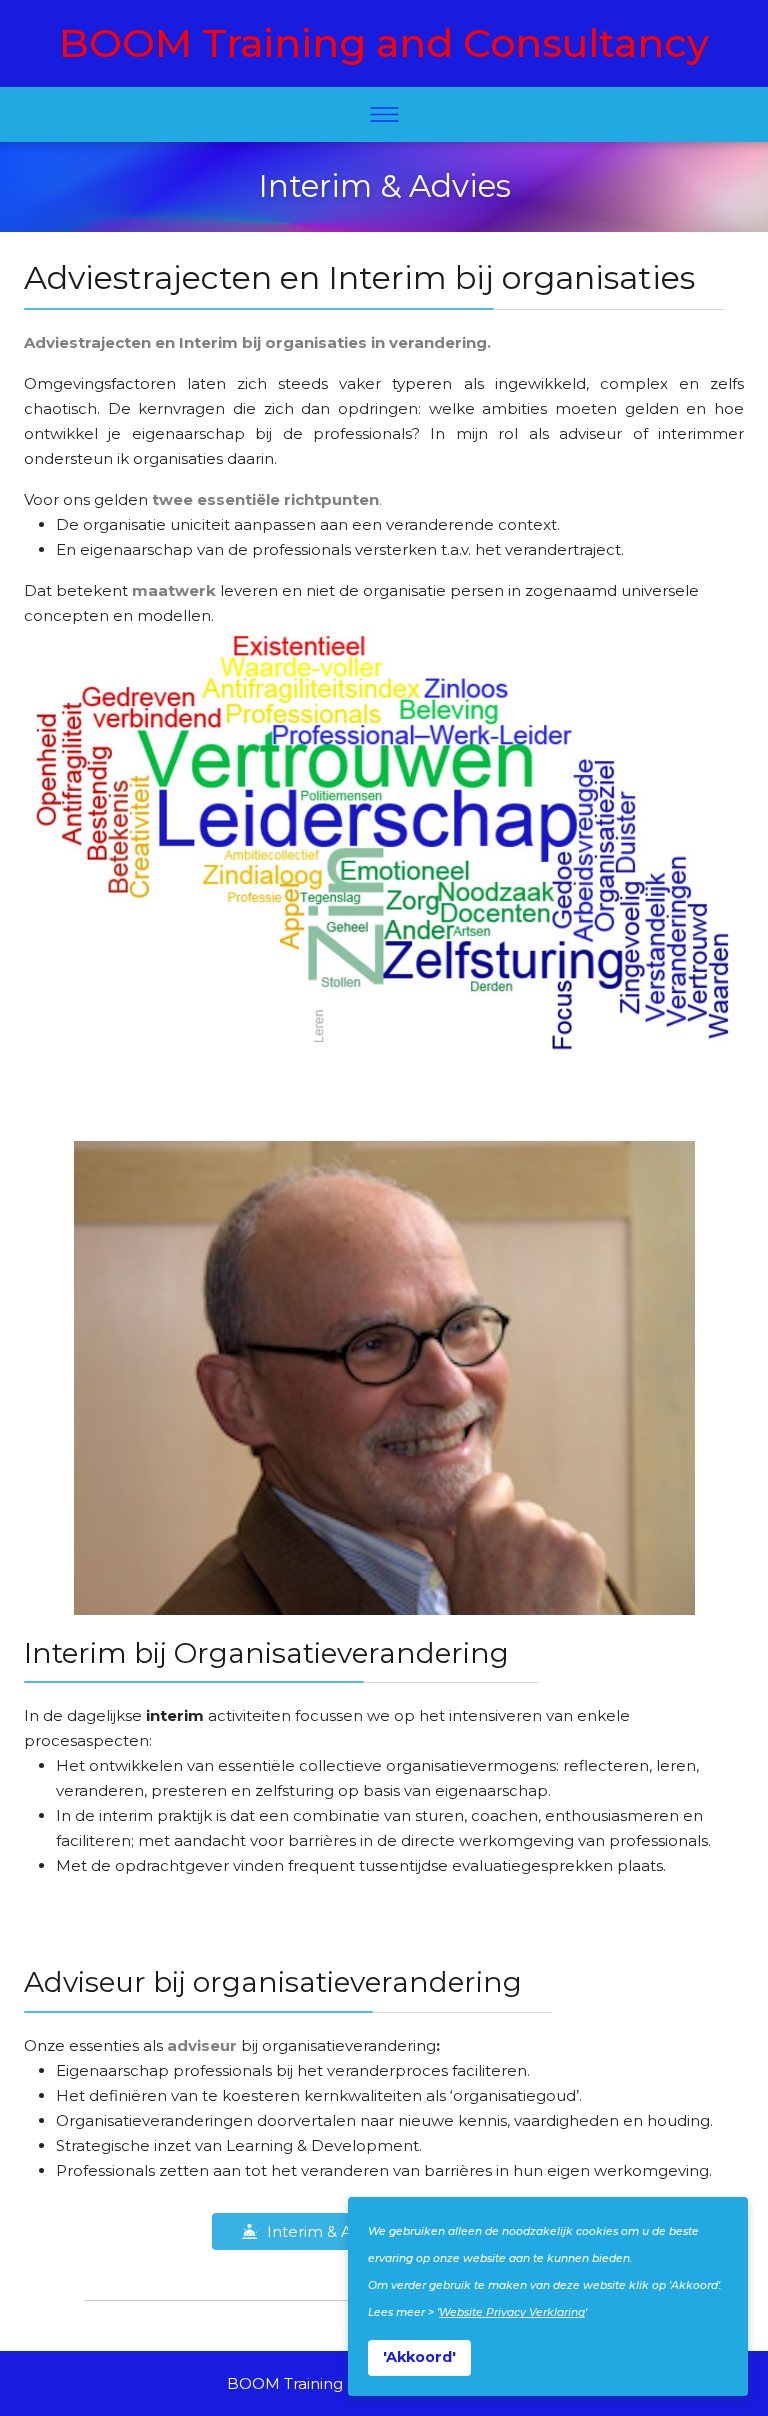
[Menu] (384, 114)
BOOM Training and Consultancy (384, 43)
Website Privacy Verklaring (512, 2312)
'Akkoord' (419, 2357)
